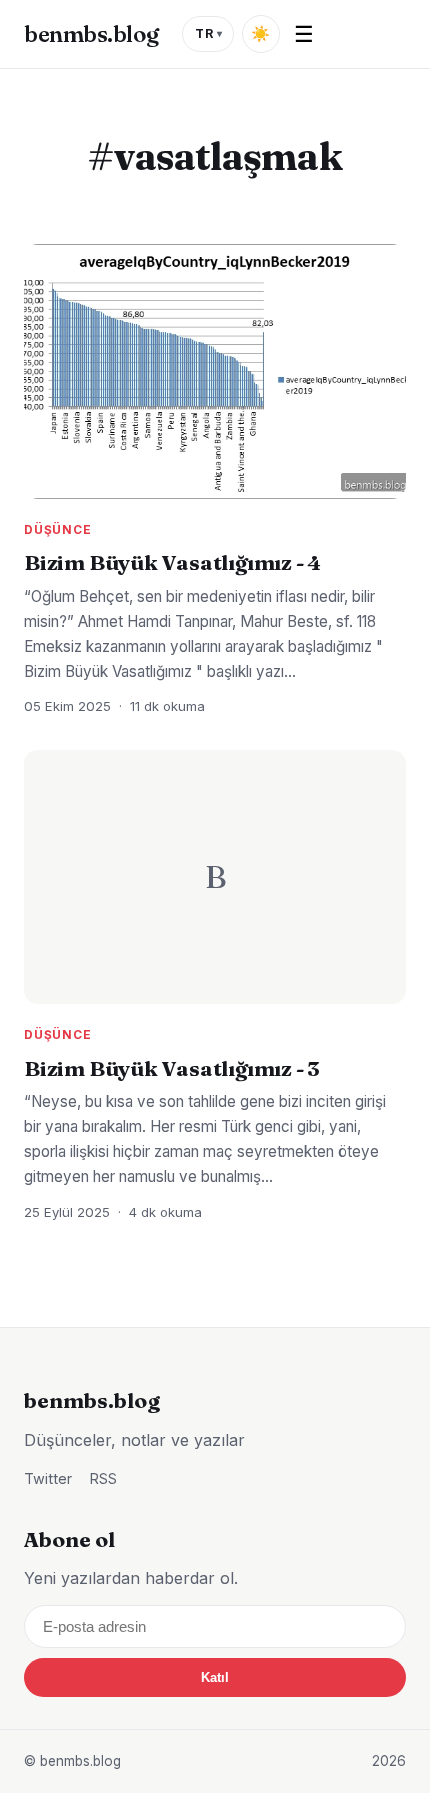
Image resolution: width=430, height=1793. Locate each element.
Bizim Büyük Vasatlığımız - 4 (172, 562)
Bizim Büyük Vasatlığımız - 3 (172, 1068)
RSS (103, 1478)
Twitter (48, 1478)
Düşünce (58, 530)
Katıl (215, 1677)
